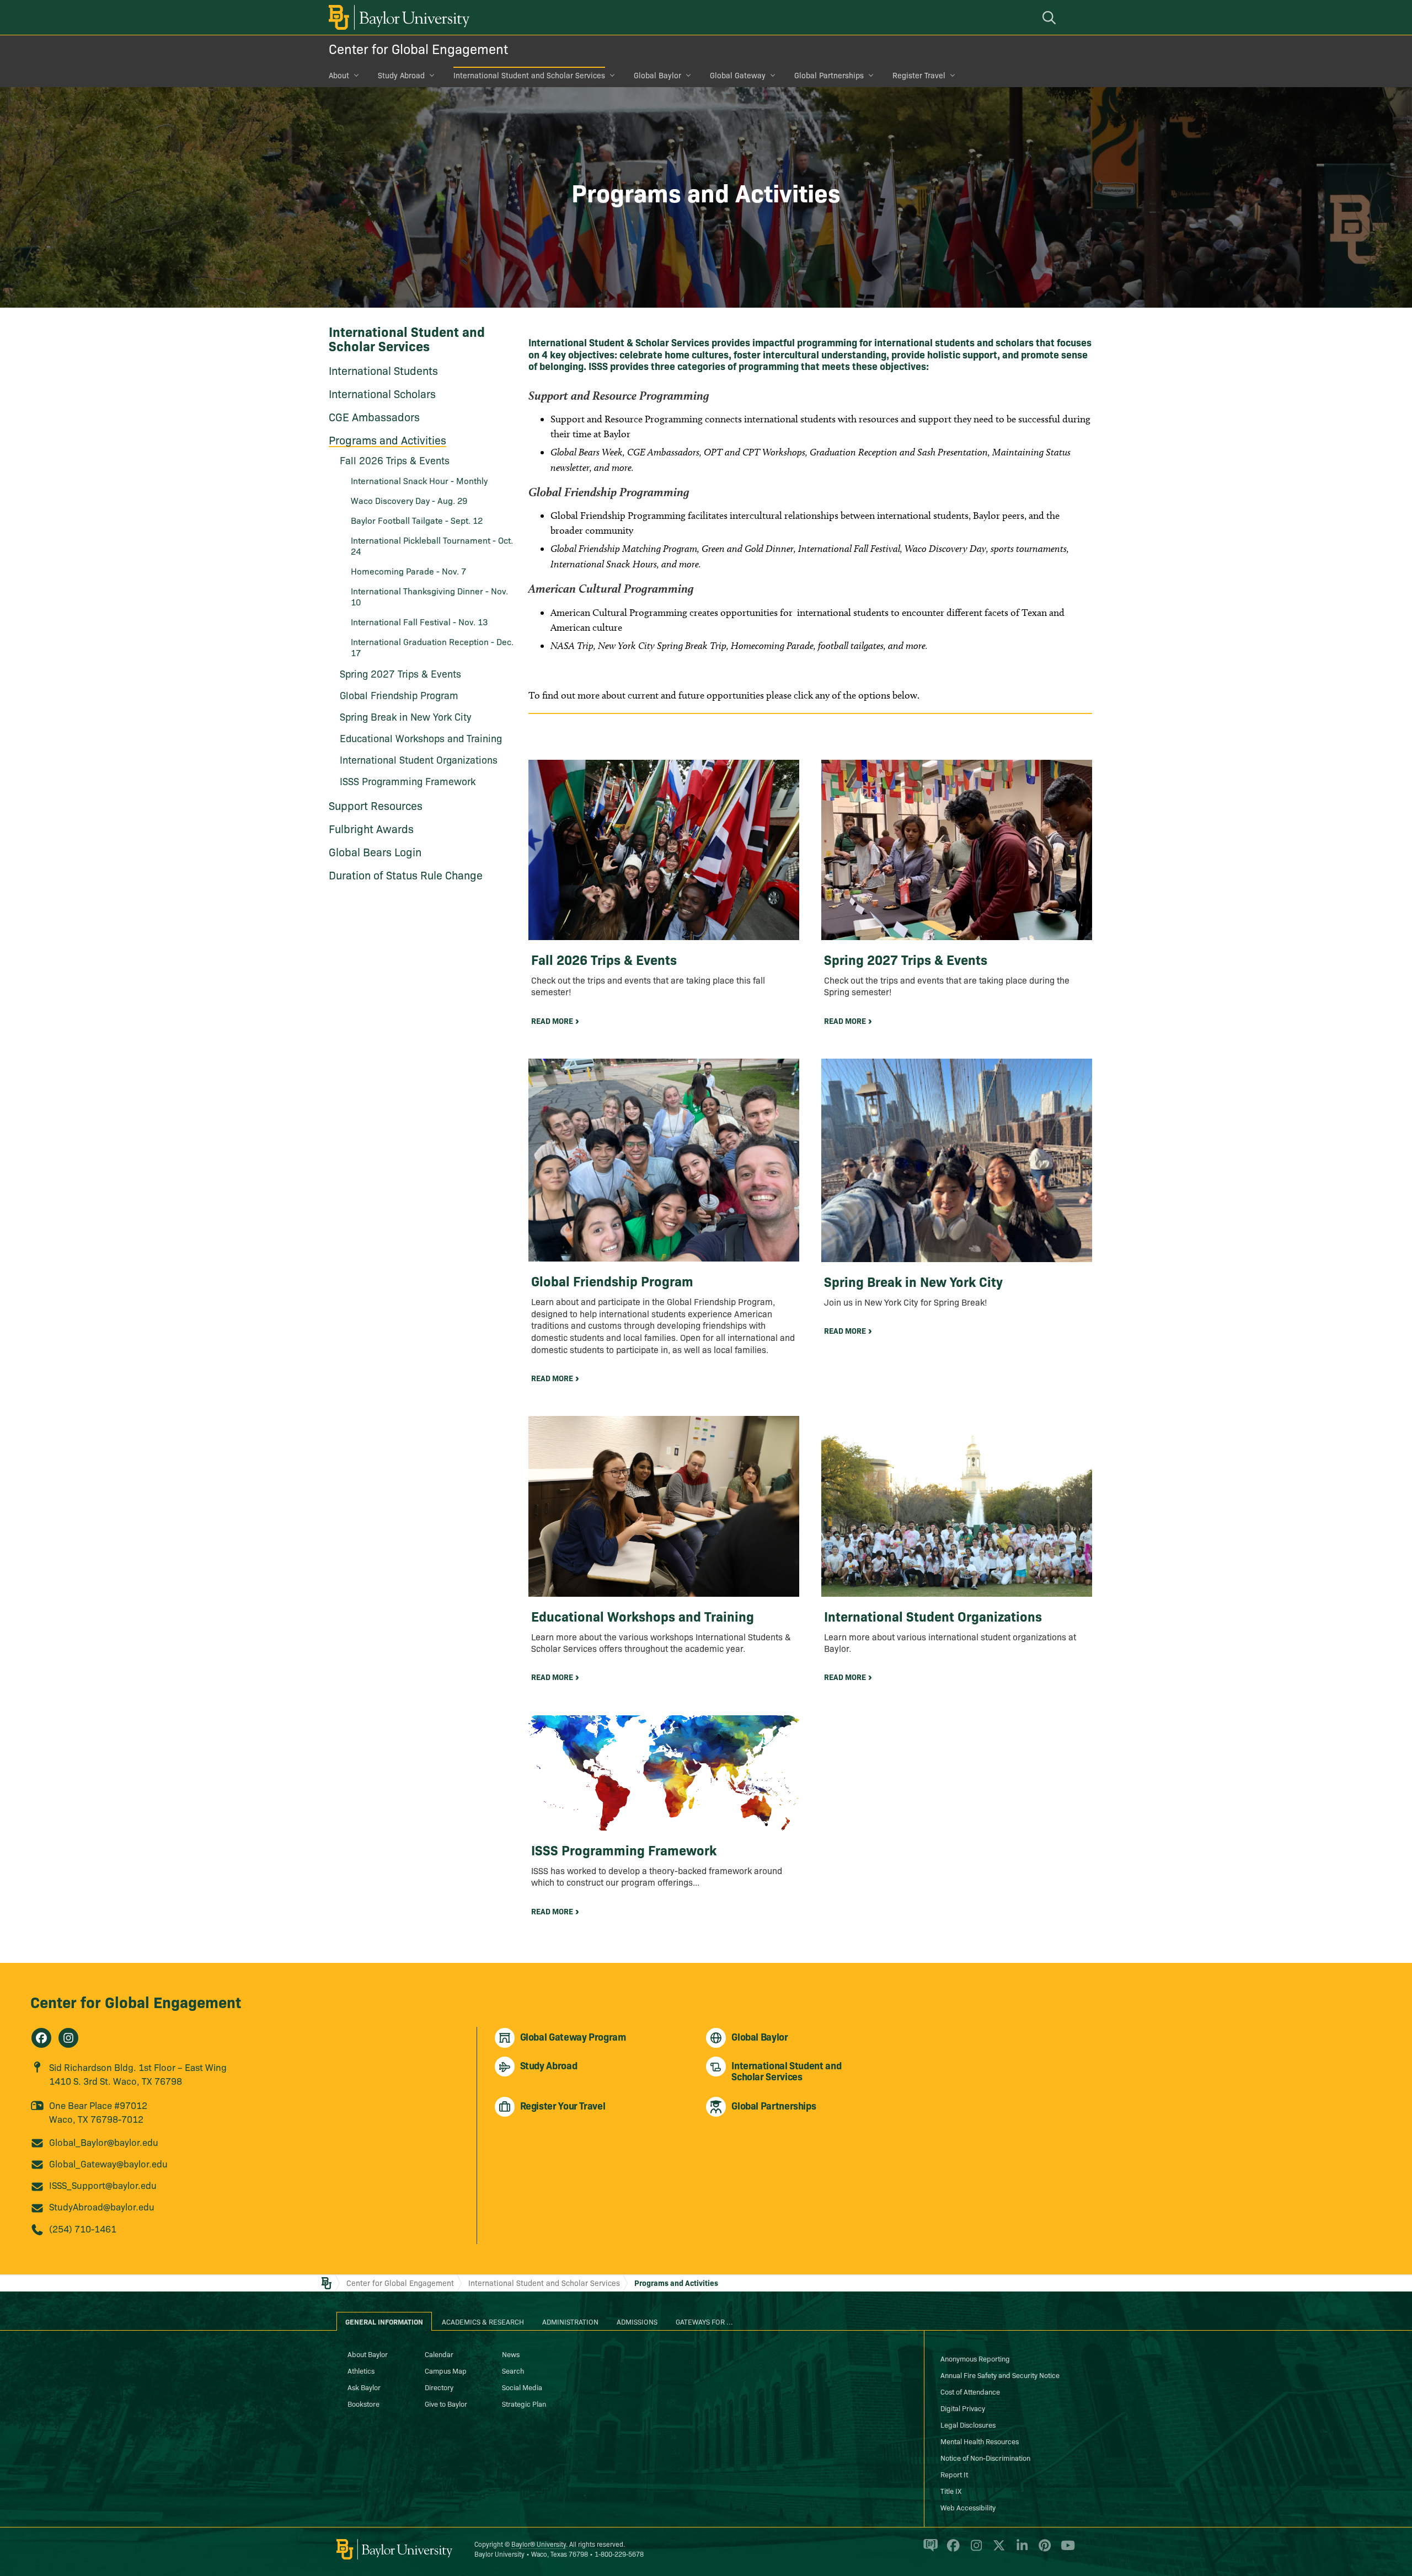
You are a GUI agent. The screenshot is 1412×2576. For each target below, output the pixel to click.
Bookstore (363, 2403)
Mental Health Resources (980, 2441)
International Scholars (382, 393)
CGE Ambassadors (374, 416)
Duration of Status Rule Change (406, 874)
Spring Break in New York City (405, 717)
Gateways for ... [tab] (704, 2321)
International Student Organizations (419, 760)
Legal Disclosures (968, 2424)
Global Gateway (738, 75)
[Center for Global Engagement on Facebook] (41, 2038)
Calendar (439, 2354)
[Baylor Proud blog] (929, 2550)
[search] (1051, 17)
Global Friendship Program (399, 695)
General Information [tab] (384, 2321)
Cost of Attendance (970, 2391)
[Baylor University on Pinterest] (1043, 2550)
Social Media (522, 2387)
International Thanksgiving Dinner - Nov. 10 (429, 596)
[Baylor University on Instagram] (974, 2550)
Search (513, 2370)
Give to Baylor (446, 2403)
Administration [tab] (570, 2321)
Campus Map (446, 2370)
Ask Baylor (364, 2387)
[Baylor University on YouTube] (1065, 2550)
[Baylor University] (397, 17)
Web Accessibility (968, 2507)
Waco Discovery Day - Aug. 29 (409, 500)
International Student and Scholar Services (529, 75)
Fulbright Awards (371, 828)
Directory (439, 2387)
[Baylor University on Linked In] (1020, 2550)
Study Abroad (401, 75)
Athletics (361, 2370)
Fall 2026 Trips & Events (395, 460)
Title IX (951, 2491)
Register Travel (919, 75)
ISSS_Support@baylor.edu (103, 2185)
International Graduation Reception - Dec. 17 (432, 647)
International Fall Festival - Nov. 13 (419, 621)
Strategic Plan (524, 2403)
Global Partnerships (829, 75)
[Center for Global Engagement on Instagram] (68, 2038)
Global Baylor (657, 75)
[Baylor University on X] (997, 2550)
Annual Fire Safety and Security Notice (1000, 2375)
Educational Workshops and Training (421, 738)
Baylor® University (539, 2544)
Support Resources (376, 805)
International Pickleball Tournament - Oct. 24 (432, 545)
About (339, 75)
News (511, 2354)
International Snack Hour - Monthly (419, 480)
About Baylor (368, 2354)
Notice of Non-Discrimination (985, 2457)
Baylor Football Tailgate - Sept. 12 (417, 520)
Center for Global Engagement (418, 48)
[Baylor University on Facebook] (951, 2550)
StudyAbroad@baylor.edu (102, 2206)
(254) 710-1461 (83, 2228)
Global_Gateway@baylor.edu (108, 2163)
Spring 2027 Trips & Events (400, 673)
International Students (383, 370)
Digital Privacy (963, 2408)
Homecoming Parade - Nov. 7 (408, 571)
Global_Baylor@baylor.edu (104, 2142)
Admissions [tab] (637, 2321)
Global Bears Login (375, 851)
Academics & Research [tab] (483, 2321)
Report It (954, 2474)
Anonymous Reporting (975, 2358)
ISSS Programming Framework (408, 781)
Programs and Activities (387, 439)
